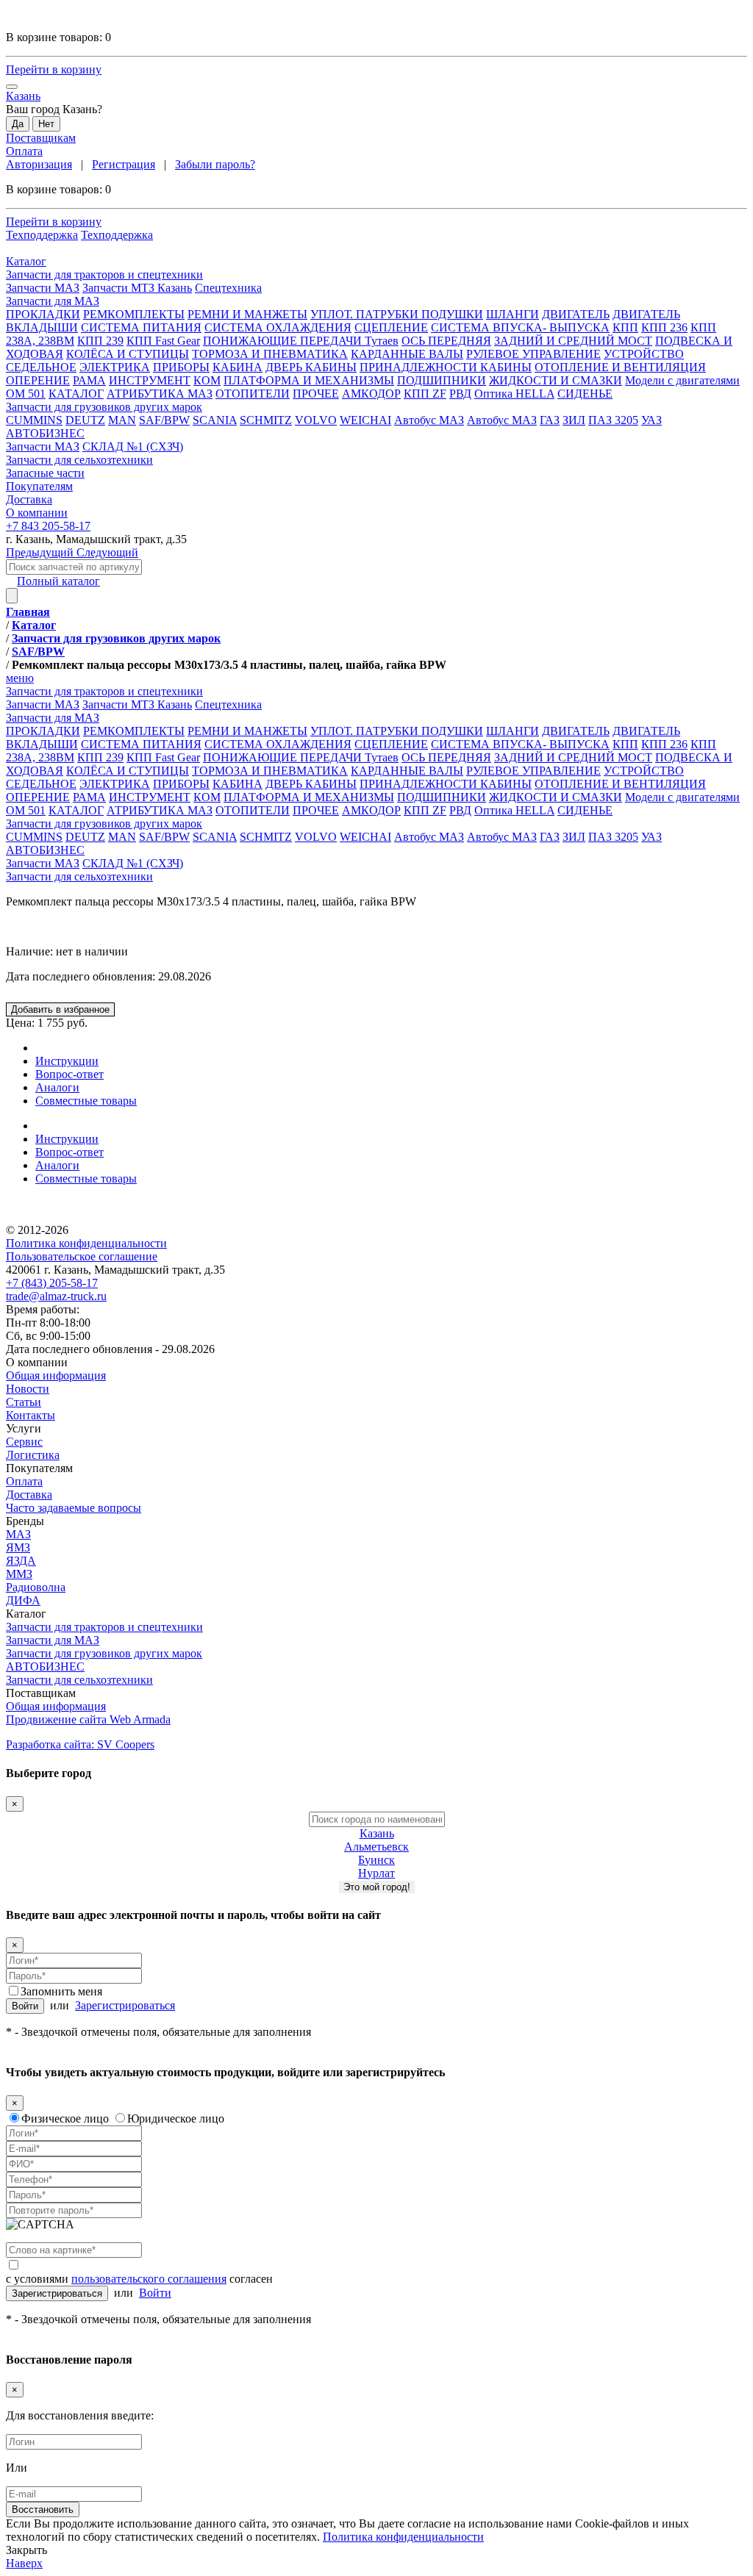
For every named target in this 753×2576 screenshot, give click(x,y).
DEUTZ (85, 420)
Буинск (376, 1860)
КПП (625, 327)
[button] (376, 275)
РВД (460, 394)
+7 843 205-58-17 (48, 526)
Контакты (31, 1415)
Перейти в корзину (54, 69)
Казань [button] (23, 96)
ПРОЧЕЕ (316, 394)
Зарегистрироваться (125, 2005)
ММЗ (19, 1574)
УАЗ (652, 420)
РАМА (89, 380)
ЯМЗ (18, 1547)
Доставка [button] (29, 499)
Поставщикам (41, 138)
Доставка (29, 1495)
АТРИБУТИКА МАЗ (160, 394)
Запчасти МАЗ (43, 288)
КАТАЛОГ (76, 394)
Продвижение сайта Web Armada (88, 1719)
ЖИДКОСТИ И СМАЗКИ (556, 380)
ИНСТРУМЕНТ (150, 380)
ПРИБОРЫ (181, 367)
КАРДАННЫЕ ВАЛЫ (407, 354)
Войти (25, 2006)
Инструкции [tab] (67, 1061)
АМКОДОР (371, 394)
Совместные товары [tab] (86, 1101)
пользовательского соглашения (149, 2279)
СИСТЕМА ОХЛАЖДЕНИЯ (278, 327)
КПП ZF (425, 394)
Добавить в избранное (60, 1009)
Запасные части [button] (45, 473)
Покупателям (39, 1468)
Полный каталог (58, 581)
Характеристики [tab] (77, 1048)
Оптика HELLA (514, 394)
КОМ (207, 380)
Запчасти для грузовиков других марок (104, 1653)
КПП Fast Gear (163, 341)
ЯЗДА (21, 1561)
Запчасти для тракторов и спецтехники (104, 1627)
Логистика (33, 1455)
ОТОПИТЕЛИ (253, 394)
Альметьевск (376, 1847)
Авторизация (39, 164)
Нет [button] (46, 124)
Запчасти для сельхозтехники (79, 876)
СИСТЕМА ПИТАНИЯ (141, 327)
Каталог (26, 1614)
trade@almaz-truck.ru (56, 1296)
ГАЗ (550, 420)
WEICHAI (365, 420)
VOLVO (316, 420)
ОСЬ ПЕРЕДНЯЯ (446, 341)
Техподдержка (42, 235)
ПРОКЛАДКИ (43, 314)
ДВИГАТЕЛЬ (576, 314)
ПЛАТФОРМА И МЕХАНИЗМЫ (309, 380)
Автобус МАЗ (429, 420)
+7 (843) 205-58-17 (52, 1283)
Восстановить (43, 2509)
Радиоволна (36, 1587)
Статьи (24, 1402)
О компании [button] (37, 513)
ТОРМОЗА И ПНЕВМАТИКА (270, 354)
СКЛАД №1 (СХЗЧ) (133, 446)
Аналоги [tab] (57, 1087)
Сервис (24, 1442)
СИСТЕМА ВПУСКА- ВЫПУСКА (520, 327)
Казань (377, 1833)
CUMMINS (34, 420)
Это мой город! (377, 1887)
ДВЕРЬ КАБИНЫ (311, 367)
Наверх (24, 2563)
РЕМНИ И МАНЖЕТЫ (247, 314)
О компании (37, 1362)
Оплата (24, 151)
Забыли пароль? (215, 164)
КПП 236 (664, 327)
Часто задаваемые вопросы (74, 1508)
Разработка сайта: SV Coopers (80, 1744)
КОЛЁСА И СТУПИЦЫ (128, 354)
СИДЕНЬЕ (585, 394)
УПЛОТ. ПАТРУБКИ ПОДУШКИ (397, 314)
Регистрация (124, 164)
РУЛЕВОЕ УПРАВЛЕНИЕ (533, 354)
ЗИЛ (574, 420)
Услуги (24, 1428)
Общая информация (56, 1375)
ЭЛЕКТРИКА (115, 367)
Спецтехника (228, 288)
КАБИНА (238, 367)
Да (18, 124)
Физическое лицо (65, 2118)
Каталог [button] (26, 261)
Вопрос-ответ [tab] (69, 1074)
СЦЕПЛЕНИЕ (391, 327)
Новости (28, 1389)
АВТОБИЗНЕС (45, 1666)
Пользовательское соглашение (82, 1256)
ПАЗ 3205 (613, 420)
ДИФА (23, 1600)
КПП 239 (100, 341)
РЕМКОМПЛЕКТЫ (134, 314)
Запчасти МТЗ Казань (137, 288)
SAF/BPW (164, 420)
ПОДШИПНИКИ (442, 380)
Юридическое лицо (176, 2118)
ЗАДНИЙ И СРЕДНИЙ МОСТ (573, 341)
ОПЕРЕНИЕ (38, 380)
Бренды (25, 1521)
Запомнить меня (61, 1991)
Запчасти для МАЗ (53, 1640)
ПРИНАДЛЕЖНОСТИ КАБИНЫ (446, 367)
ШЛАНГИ (513, 314)
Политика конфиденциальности (86, 1243)
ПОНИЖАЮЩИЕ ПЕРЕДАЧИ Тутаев (301, 341)
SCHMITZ (266, 420)
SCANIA (215, 420)
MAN (122, 420)
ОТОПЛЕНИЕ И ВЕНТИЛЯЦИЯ (620, 367)
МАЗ (18, 1534)
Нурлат (376, 1873)
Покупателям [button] (39, 486)
